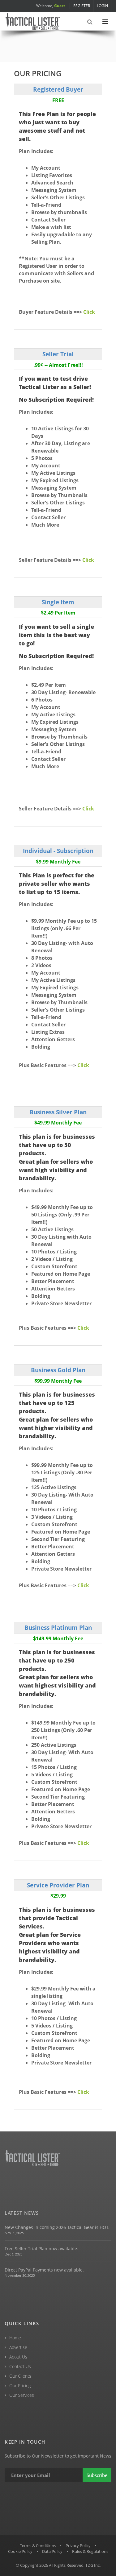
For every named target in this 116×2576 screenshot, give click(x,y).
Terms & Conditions (38, 2545)
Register (82, 6)
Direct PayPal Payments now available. (44, 2270)
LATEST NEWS (22, 2213)
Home (15, 2338)
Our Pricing (20, 2385)
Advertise (18, 2347)
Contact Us (20, 2366)
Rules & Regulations (90, 2551)
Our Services (22, 2395)
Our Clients (20, 2376)
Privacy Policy (78, 2545)
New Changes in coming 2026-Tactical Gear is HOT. (57, 2227)
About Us (18, 2357)
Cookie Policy (20, 2551)
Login (102, 6)
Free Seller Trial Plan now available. (41, 2249)
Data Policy (52, 2551)
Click (89, 312)
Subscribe (97, 2475)
